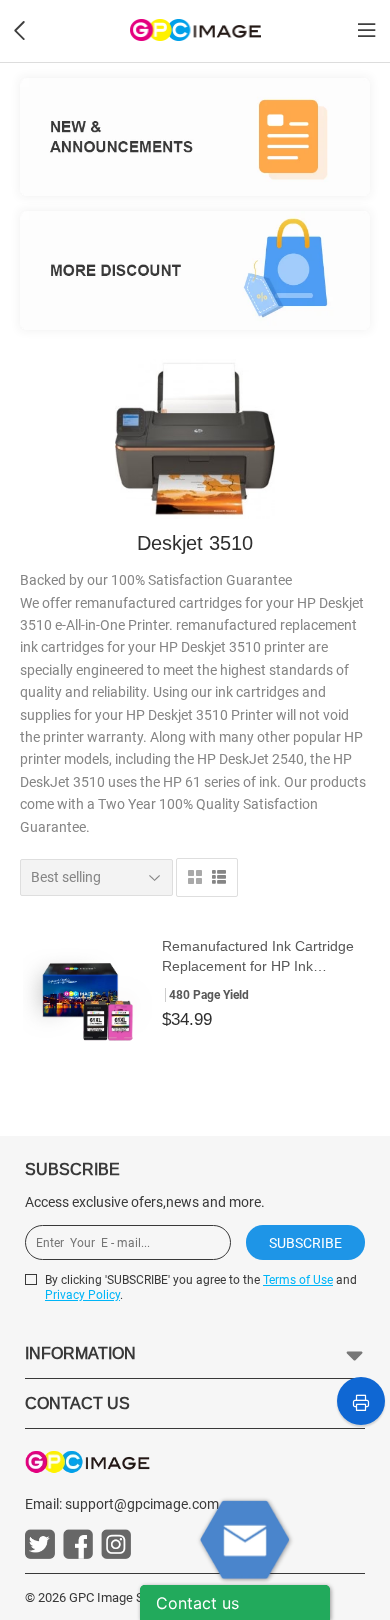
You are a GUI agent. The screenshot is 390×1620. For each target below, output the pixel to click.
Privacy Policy (82, 1295)
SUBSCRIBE (305, 1243)
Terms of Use (298, 1280)
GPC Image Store (117, 1597)
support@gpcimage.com (142, 1504)
